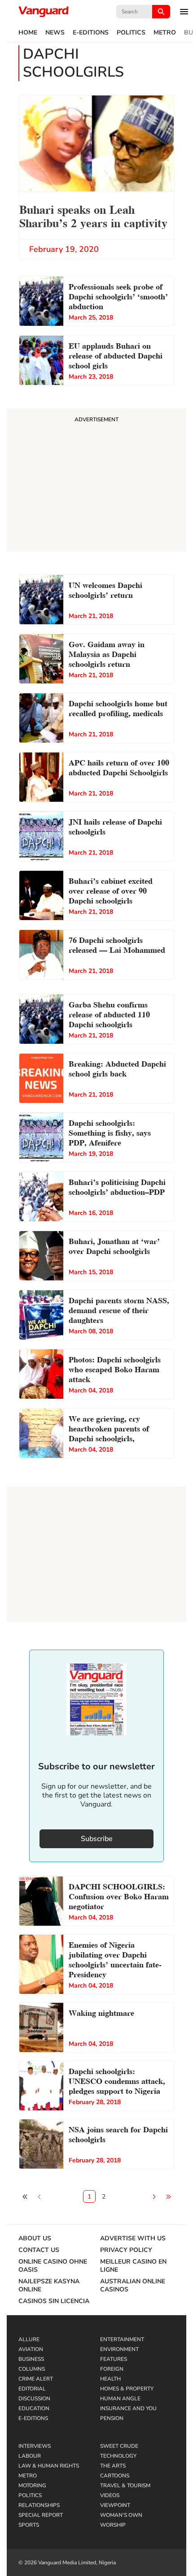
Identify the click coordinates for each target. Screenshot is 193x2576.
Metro (165, 33)
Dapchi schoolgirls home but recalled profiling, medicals (118, 707)
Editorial (32, 2389)
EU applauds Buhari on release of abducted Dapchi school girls (116, 355)
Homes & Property (127, 2389)
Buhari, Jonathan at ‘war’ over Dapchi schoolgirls (114, 1245)
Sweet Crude (119, 2446)
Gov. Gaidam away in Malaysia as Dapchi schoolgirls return (107, 653)
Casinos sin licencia (54, 2301)
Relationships (39, 2505)
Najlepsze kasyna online (49, 2286)
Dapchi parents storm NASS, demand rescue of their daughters (119, 1309)
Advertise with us (133, 2239)
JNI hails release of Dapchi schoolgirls (115, 826)
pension (112, 2418)
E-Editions (91, 33)
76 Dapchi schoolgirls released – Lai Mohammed (117, 944)
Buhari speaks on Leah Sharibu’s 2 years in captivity (93, 215)
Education (34, 2408)
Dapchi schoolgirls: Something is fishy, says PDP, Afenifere (110, 1132)
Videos (110, 2495)
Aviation (31, 2349)
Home (28, 33)
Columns (32, 2369)
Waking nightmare (101, 2012)
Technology (118, 2456)
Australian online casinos (133, 2286)
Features (114, 2359)
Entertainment (122, 2339)
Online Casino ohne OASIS (53, 2266)
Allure (29, 2339)
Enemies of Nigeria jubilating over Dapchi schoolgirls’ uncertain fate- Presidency (115, 1959)
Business (31, 2359)
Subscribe (97, 1839)
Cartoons (115, 2476)
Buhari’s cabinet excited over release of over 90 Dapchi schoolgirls (111, 890)
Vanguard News (44, 12)
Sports (29, 2525)
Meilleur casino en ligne (133, 2266)
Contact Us (39, 2250)
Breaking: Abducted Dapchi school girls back (117, 1068)
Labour (30, 2456)
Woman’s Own (121, 2515)
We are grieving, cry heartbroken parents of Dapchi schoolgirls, (109, 1428)
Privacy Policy (126, 2250)
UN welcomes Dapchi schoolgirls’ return (105, 589)
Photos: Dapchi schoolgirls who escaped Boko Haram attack (115, 1368)
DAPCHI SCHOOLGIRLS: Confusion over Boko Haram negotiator (119, 1895)
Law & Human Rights (49, 2466)
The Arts (113, 2466)
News (55, 33)
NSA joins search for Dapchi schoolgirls (118, 2133)
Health (110, 2379)
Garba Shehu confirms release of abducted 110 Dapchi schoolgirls (109, 1014)
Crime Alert (36, 2379)
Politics (131, 33)
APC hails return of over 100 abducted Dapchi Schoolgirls (119, 767)
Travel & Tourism (125, 2485)
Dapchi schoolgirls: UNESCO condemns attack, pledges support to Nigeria (117, 2080)
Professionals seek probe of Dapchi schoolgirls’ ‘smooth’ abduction (118, 296)
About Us (35, 2239)
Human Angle (120, 2399)
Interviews (35, 2446)
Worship (113, 2525)
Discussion (34, 2399)
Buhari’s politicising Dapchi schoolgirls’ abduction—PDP (117, 1186)
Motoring (32, 2485)
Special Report (41, 2515)
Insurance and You (128, 2408)
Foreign (112, 2369)
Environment (119, 2349)
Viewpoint (115, 2505)
